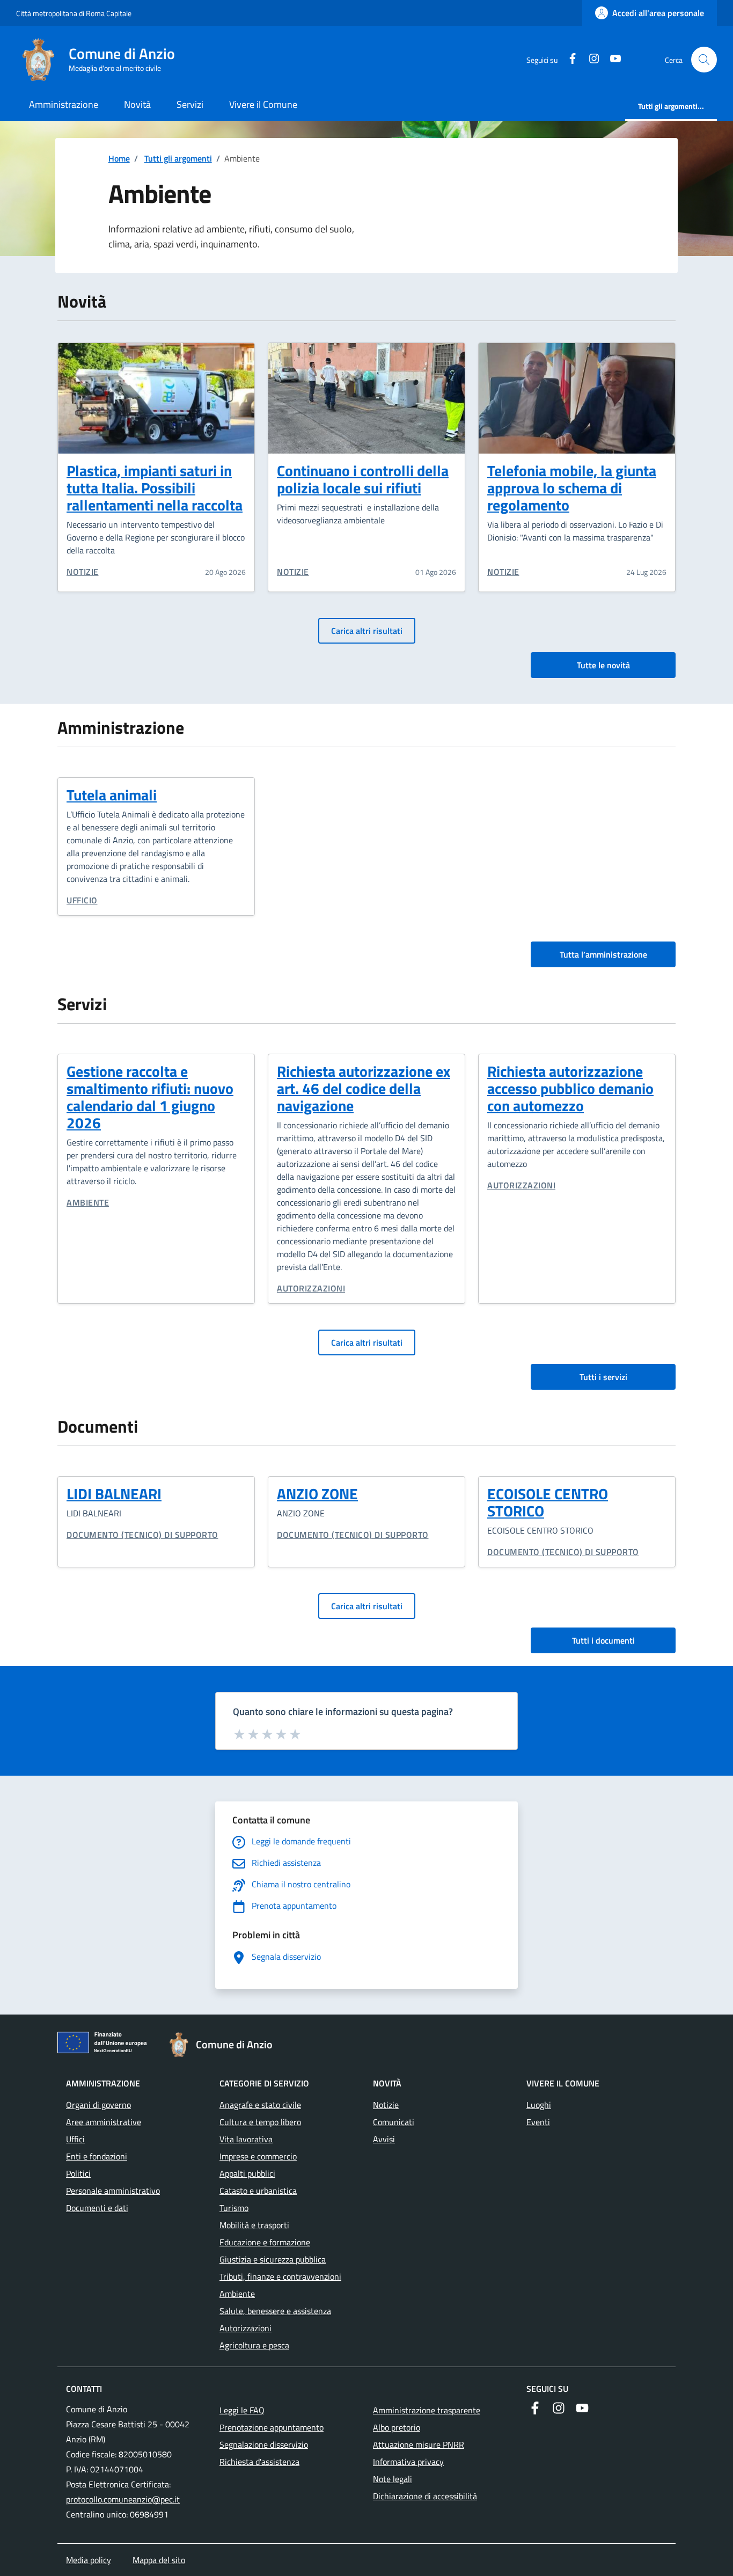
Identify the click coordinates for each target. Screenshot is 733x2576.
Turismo (234, 2208)
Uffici (75, 2139)
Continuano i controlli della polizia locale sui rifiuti (363, 479)
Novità (137, 104)
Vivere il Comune (263, 104)
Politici (78, 2173)
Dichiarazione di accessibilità (425, 2496)
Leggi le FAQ (242, 2410)
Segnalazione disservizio (264, 2444)
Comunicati (394, 2122)
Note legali (393, 2479)
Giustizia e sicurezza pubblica (273, 2259)
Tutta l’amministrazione (603, 954)
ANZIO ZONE (317, 1494)
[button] (704, 60)
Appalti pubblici (247, 2173)
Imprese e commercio (258, 2156)
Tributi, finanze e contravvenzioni (280, 2276)
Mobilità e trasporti (254, 2225)
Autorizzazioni (311, 1288)
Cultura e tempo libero (260, 2122)
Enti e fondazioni (97, 2156)
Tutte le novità (603, 665)
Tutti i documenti (603, 1640)
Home (119, 158)
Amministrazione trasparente (427, 2410)
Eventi (538, 2122)
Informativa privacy (408, 2462)
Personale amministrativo (113, 2191)
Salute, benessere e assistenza (275, 2311)
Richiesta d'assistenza (259, 2462)
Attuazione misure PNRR (419, 2444)
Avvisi (384, 2139)
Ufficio (82, 900)
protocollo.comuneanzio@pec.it (123, 2499)
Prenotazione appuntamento (272, 2427)
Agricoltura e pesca (254, 2345)
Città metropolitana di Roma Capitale (74, 13)
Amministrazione (64, 104)
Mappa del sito (159, 2560)
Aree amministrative (104, 2122)
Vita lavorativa (246, 2139)
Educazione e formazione (265, 2242)
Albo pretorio (397, 2427)
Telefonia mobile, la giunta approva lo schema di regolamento (572, 488)
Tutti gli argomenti (178, 158)
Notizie (83, 572)
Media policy (89, 2560)
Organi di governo (98, 2105)
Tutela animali (112, 795)
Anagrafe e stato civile (260, 2105)
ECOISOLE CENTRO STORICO (548, 1502)
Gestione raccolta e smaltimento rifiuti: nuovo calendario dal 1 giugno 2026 (150, 1097)
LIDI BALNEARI (114, 1494)
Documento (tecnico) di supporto (142, 1535)
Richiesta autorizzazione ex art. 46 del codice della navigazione (364, 1088)
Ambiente (88, 1202)
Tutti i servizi (603, 1377)
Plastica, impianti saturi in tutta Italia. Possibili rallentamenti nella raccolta (155, 488)
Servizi (190, 104)
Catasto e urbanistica (258, 2191)
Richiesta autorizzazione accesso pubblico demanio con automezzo (570, 1088)
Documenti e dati (97, 2208)
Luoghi (539, 2105)
